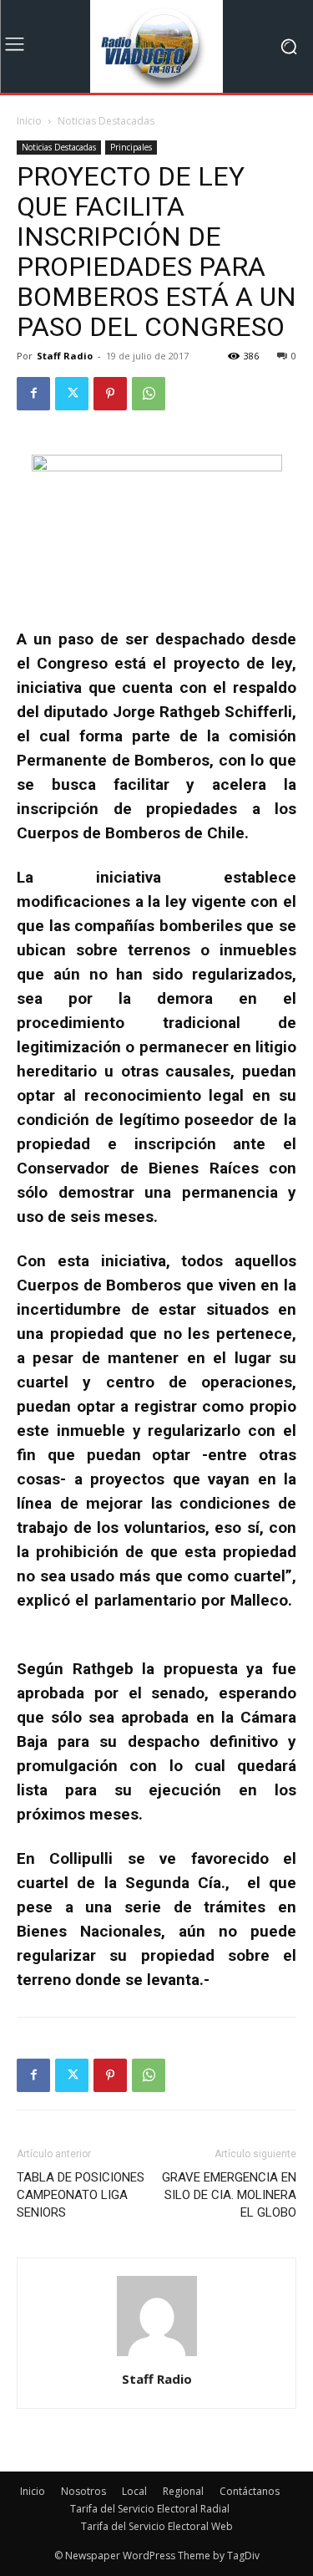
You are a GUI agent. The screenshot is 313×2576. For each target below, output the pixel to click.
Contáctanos (250, 2491)
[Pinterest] (110, 394)
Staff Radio (65, 356)
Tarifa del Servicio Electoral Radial (150, 2509)
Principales (131, 147)
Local (134, 2491)
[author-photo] (157, 2356)
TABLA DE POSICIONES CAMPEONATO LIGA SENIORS (81, 2195)
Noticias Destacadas (106, 121)
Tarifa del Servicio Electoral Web (157, 2526)
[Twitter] (72, 394)
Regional (183, 2491)
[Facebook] (33, 394)
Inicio (29, 121)
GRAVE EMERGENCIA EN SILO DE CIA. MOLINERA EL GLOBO (229, 2195)
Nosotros (83, 2491)
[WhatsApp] (149, 394)
